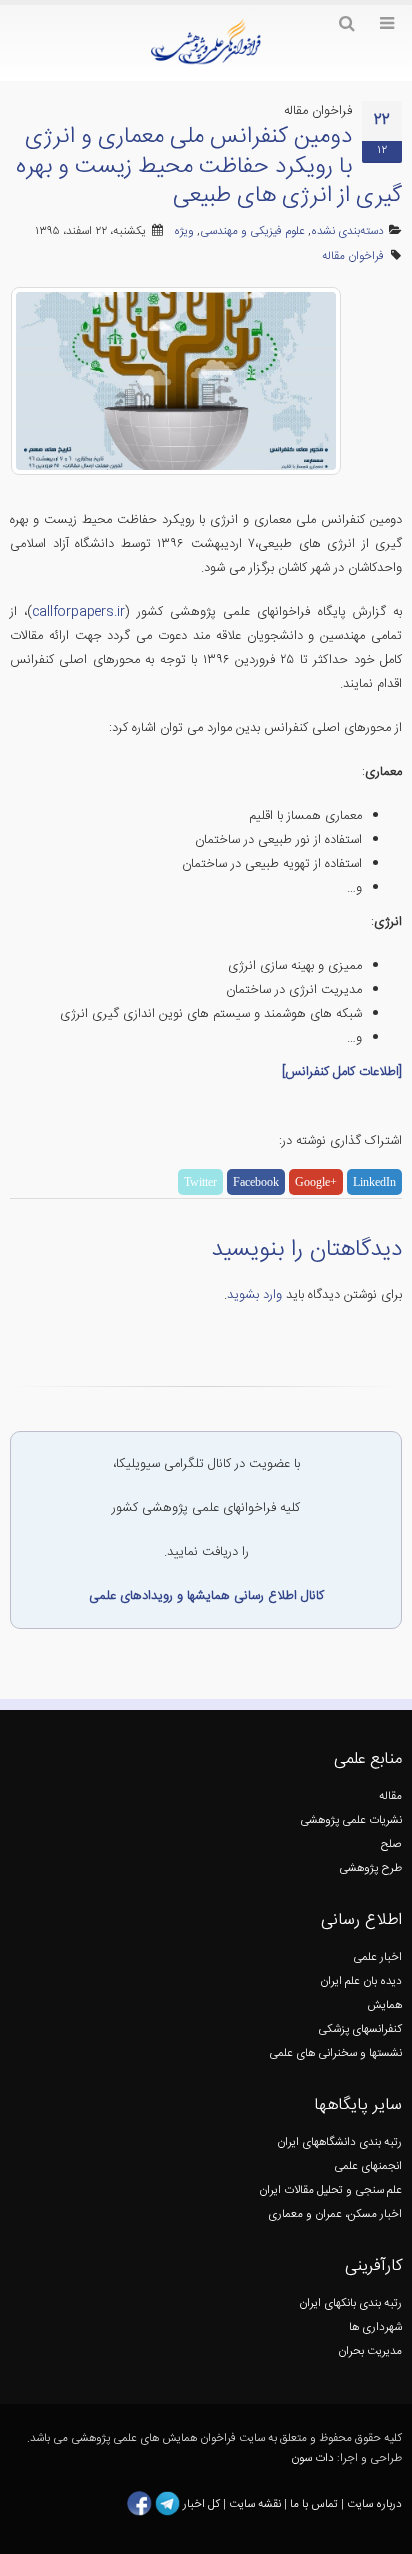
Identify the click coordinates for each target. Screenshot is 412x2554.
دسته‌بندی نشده (347, 231)
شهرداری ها (375, 2327)
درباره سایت (374, 2503)
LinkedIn (374, 1182)
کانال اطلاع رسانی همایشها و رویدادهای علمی (206, 1596)
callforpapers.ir (78, 612)
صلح (391, 1844)
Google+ (316, 1182)
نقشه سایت (256, 2503)
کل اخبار (201, 2503)
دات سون (312, 2458)
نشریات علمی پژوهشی (351, 1820)
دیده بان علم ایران (361, 1981)
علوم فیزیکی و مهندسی (252, 231)
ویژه (184, 231)
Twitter (200, 1182)
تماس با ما (312, 2503)
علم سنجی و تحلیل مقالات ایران (330, 2190)
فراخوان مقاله (353, 256)
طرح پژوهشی (370, 1868)
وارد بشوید (254, 1295)
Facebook (256, 1182)
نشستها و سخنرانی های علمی (335, 2053)
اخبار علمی (377, 1957)
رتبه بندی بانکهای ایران (350, 2303)
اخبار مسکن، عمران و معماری (335, 2214)
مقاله (390, 1796)
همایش (384, 2005)
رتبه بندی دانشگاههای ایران (339, 2142)
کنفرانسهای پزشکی (360, 2029)
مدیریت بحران (370, 2351)
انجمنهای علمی (368, 2166)
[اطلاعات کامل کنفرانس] (342, 1072)
